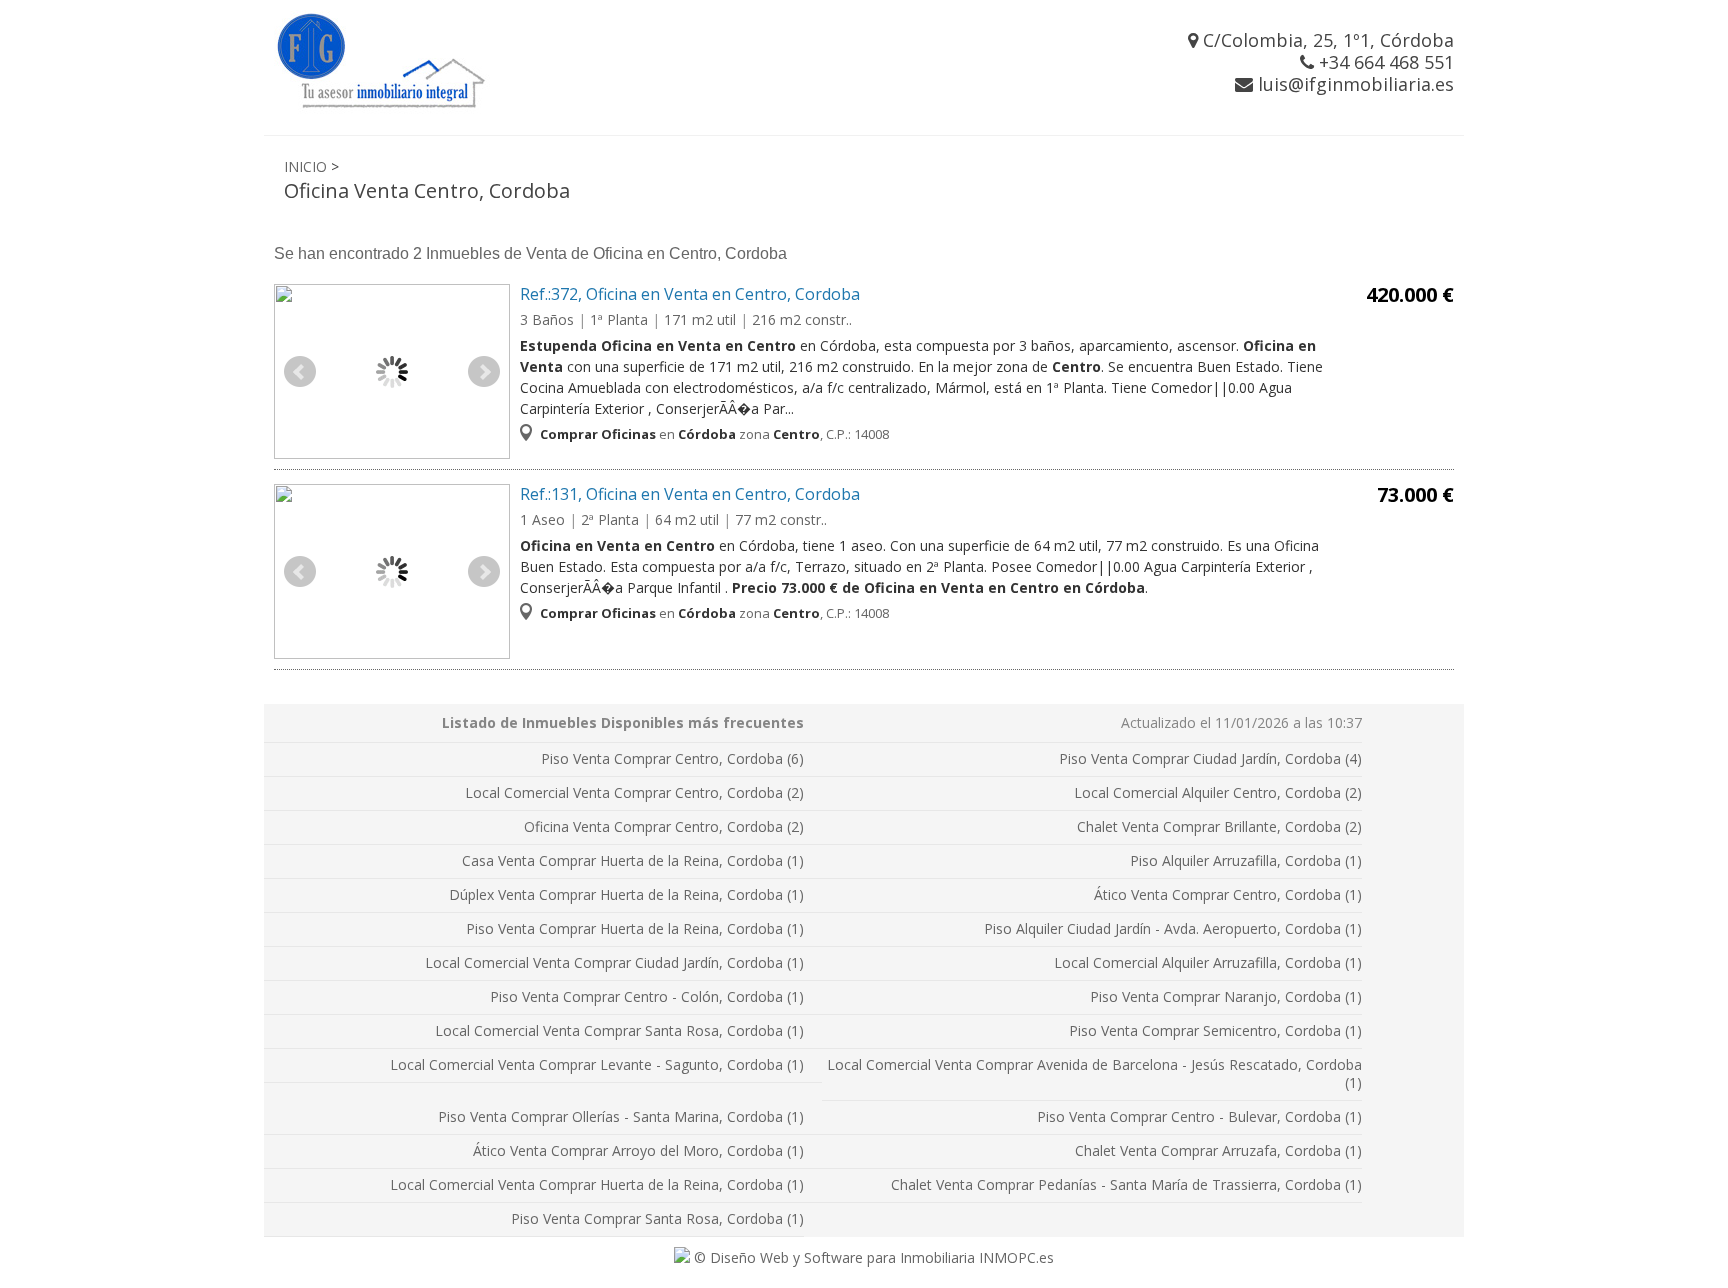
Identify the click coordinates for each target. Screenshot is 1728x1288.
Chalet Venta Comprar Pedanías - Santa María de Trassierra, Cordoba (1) (1126, 1184)
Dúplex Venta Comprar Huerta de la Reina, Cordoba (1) (626, 894)
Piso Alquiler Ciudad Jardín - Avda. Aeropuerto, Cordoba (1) (1173, 928)
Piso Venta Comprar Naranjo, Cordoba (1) (1226, 996)
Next (484, 372)
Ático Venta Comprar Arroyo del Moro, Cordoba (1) (638, 1150)
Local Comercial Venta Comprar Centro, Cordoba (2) (634, 792)
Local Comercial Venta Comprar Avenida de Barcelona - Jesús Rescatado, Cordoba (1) (1094, 1073)
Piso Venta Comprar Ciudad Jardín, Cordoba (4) (1210, 758)
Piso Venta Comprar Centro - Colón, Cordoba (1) (647, 996)
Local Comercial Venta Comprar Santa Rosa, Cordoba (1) (619, 1030)
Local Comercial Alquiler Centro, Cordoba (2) (1218, 792)
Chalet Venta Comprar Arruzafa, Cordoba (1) (1218, 1150)
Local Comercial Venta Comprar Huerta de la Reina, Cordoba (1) (597, 1184)
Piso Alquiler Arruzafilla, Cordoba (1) (1246, 860)
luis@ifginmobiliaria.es (1353, 84)
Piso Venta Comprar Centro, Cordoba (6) (672, 758)
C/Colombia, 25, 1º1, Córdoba (1326, 40)
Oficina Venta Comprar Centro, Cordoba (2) (664, 826)
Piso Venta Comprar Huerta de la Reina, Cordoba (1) (635, 928)
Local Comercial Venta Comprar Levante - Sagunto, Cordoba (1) (597, 1064)
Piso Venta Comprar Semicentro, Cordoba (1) (1215, 1030)
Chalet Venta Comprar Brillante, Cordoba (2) (1219, 826)
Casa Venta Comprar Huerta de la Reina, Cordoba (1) (633, 860)
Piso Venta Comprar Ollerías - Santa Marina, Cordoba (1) (621, 1116)
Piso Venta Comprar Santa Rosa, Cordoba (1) (657, 1218)
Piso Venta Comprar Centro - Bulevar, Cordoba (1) (1199, 1116)
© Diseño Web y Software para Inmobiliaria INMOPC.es (872, 1257)
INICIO (305, 166)
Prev (300, 372)
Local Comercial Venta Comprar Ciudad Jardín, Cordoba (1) (614, 962)
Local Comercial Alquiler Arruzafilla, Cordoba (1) (1208, 962)
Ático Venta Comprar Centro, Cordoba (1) (1228, 894)
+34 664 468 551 (1384, 62)
